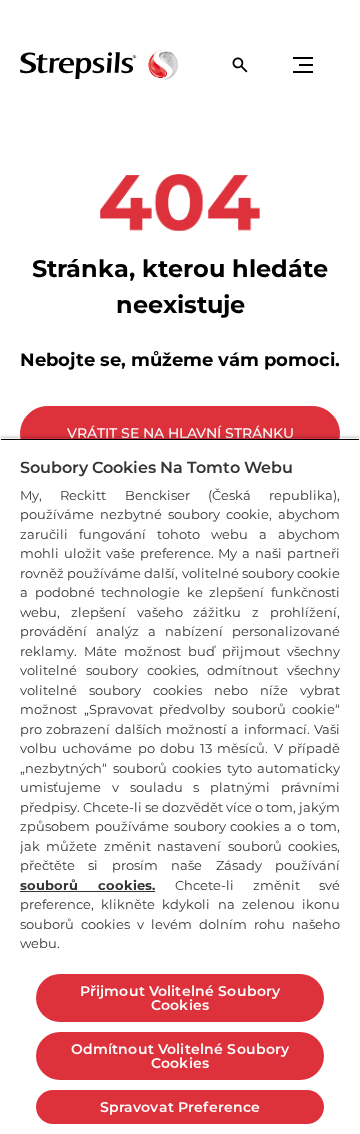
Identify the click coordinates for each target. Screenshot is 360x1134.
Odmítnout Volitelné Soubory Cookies (180, 1056)
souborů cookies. (87, 885)
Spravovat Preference (180, 1107)
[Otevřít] (240, 65)
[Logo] (99, 65)
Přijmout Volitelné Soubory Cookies (180, 998)
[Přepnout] (303, 65)
